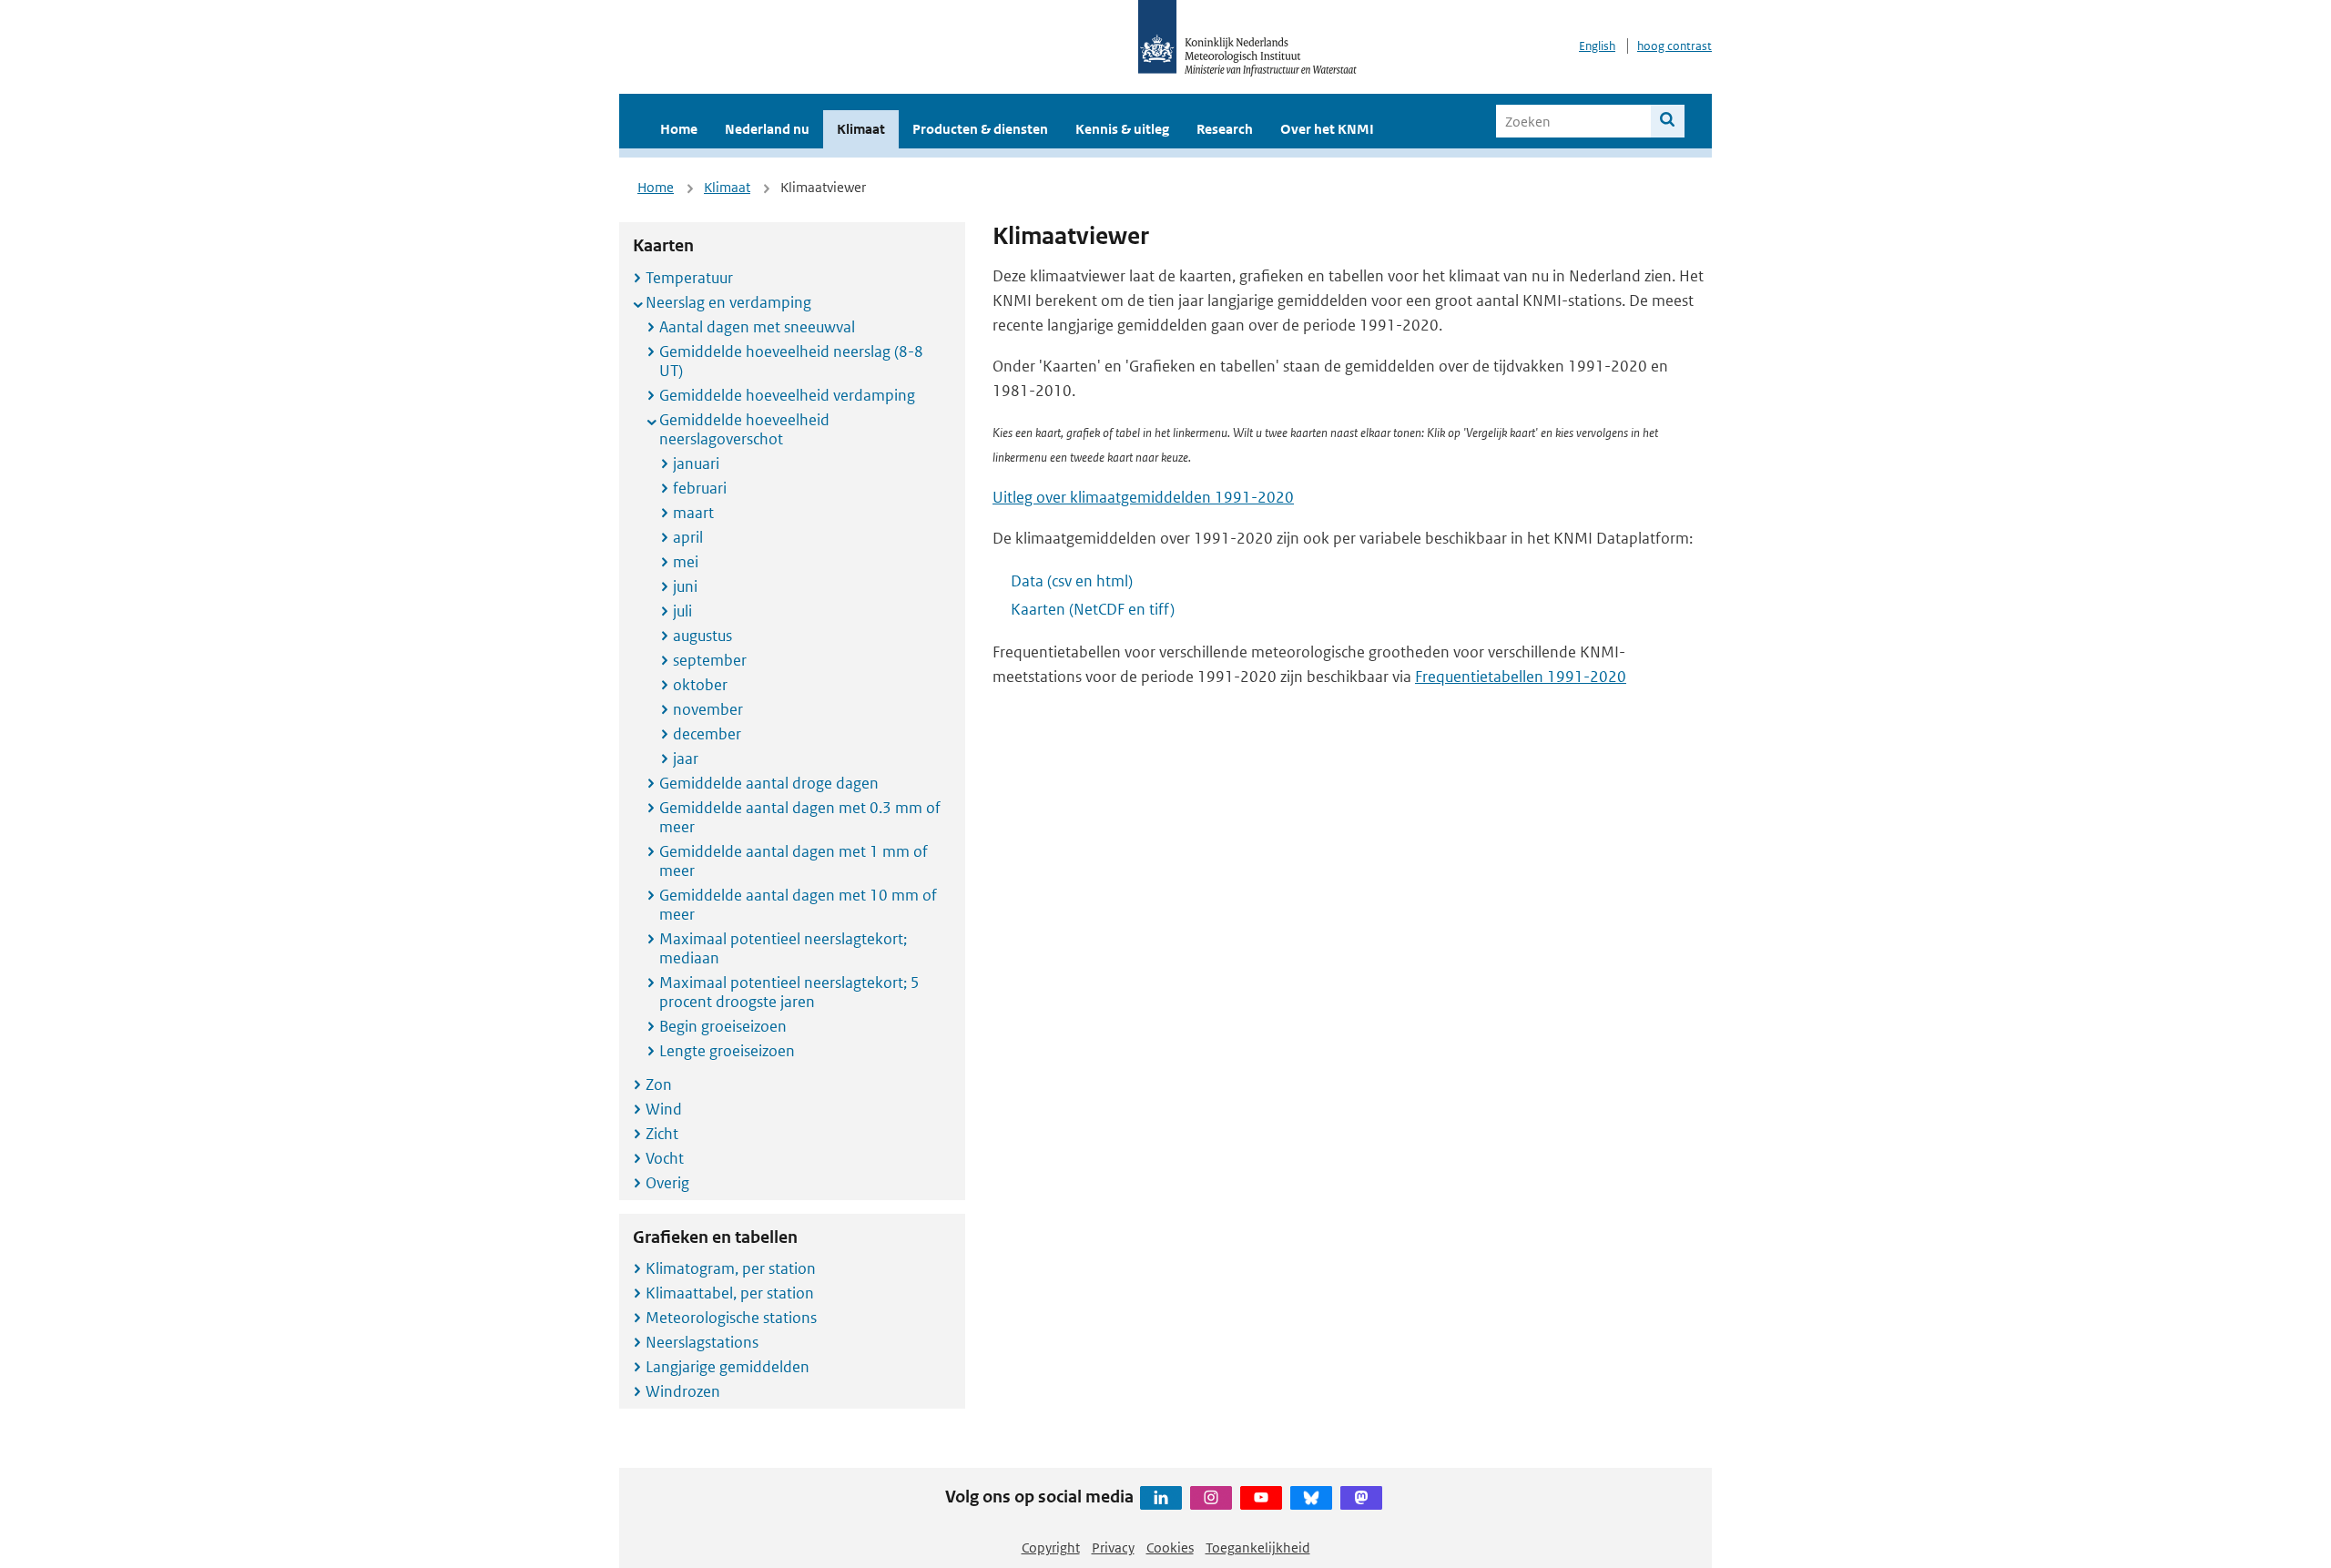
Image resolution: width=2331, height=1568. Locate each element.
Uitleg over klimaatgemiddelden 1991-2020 (1143, 497)
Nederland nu (767, 129)
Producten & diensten (980, 129)
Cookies (1170, 1548)
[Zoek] (1668, 121)
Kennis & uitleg (1122, 129)
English (1597, 46)
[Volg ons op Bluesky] (1311, 1498)
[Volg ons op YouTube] (1261, 1498)
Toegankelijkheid (1258, 1548)
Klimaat (861, 129)
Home (679, 129)
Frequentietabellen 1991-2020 (1521, 677)
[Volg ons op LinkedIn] (1161, 1498)
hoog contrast (1674, 46)
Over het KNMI (1327, 129)
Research (1225, 129)
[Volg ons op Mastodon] (1361, 1498)
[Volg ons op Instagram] (1211, 1498)
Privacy (1113, 1548)
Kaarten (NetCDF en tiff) (1093, 609)
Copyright (1051, 1548)
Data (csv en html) (1072, 581)
